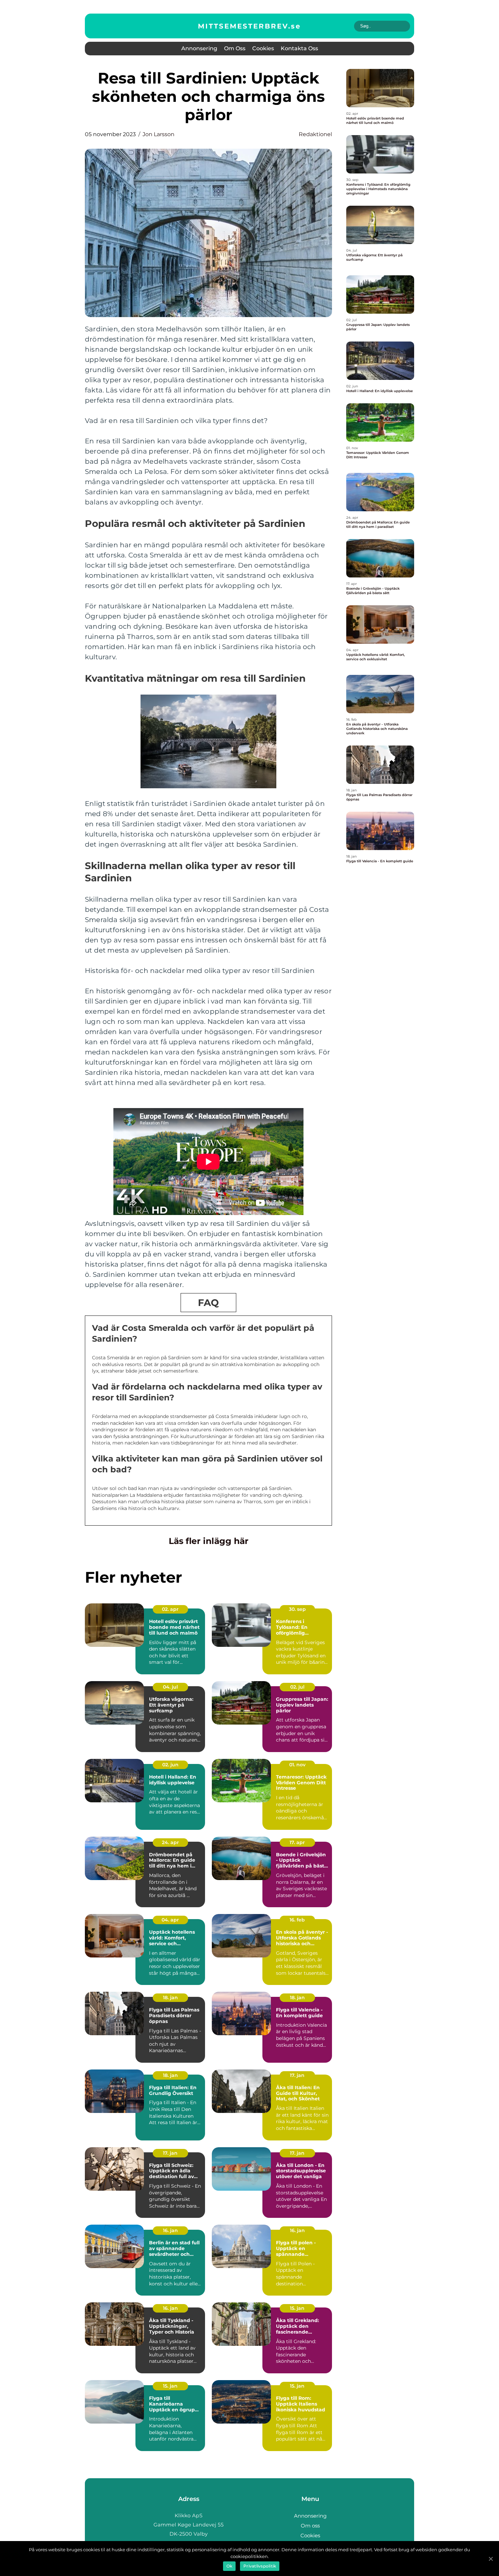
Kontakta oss (299, 48)
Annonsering (199, 48)
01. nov (297, 1765)
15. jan (297, 2308)
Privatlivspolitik (260, 2566)
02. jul (297, 1687)
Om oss (235, 48)
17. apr (297, 1842)
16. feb (297, 1920)
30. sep (297, 1609)
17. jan (297, 2075)
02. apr (170, 1609)
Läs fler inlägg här (209, 1541)
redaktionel (315, 134)
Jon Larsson (159, 134)
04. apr (170, 1920)
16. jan (170, 2230)
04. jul (170, 1687)
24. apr (170, 1842)
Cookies (263, 48)
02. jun (170, 1765)
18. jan (170, 1998)
